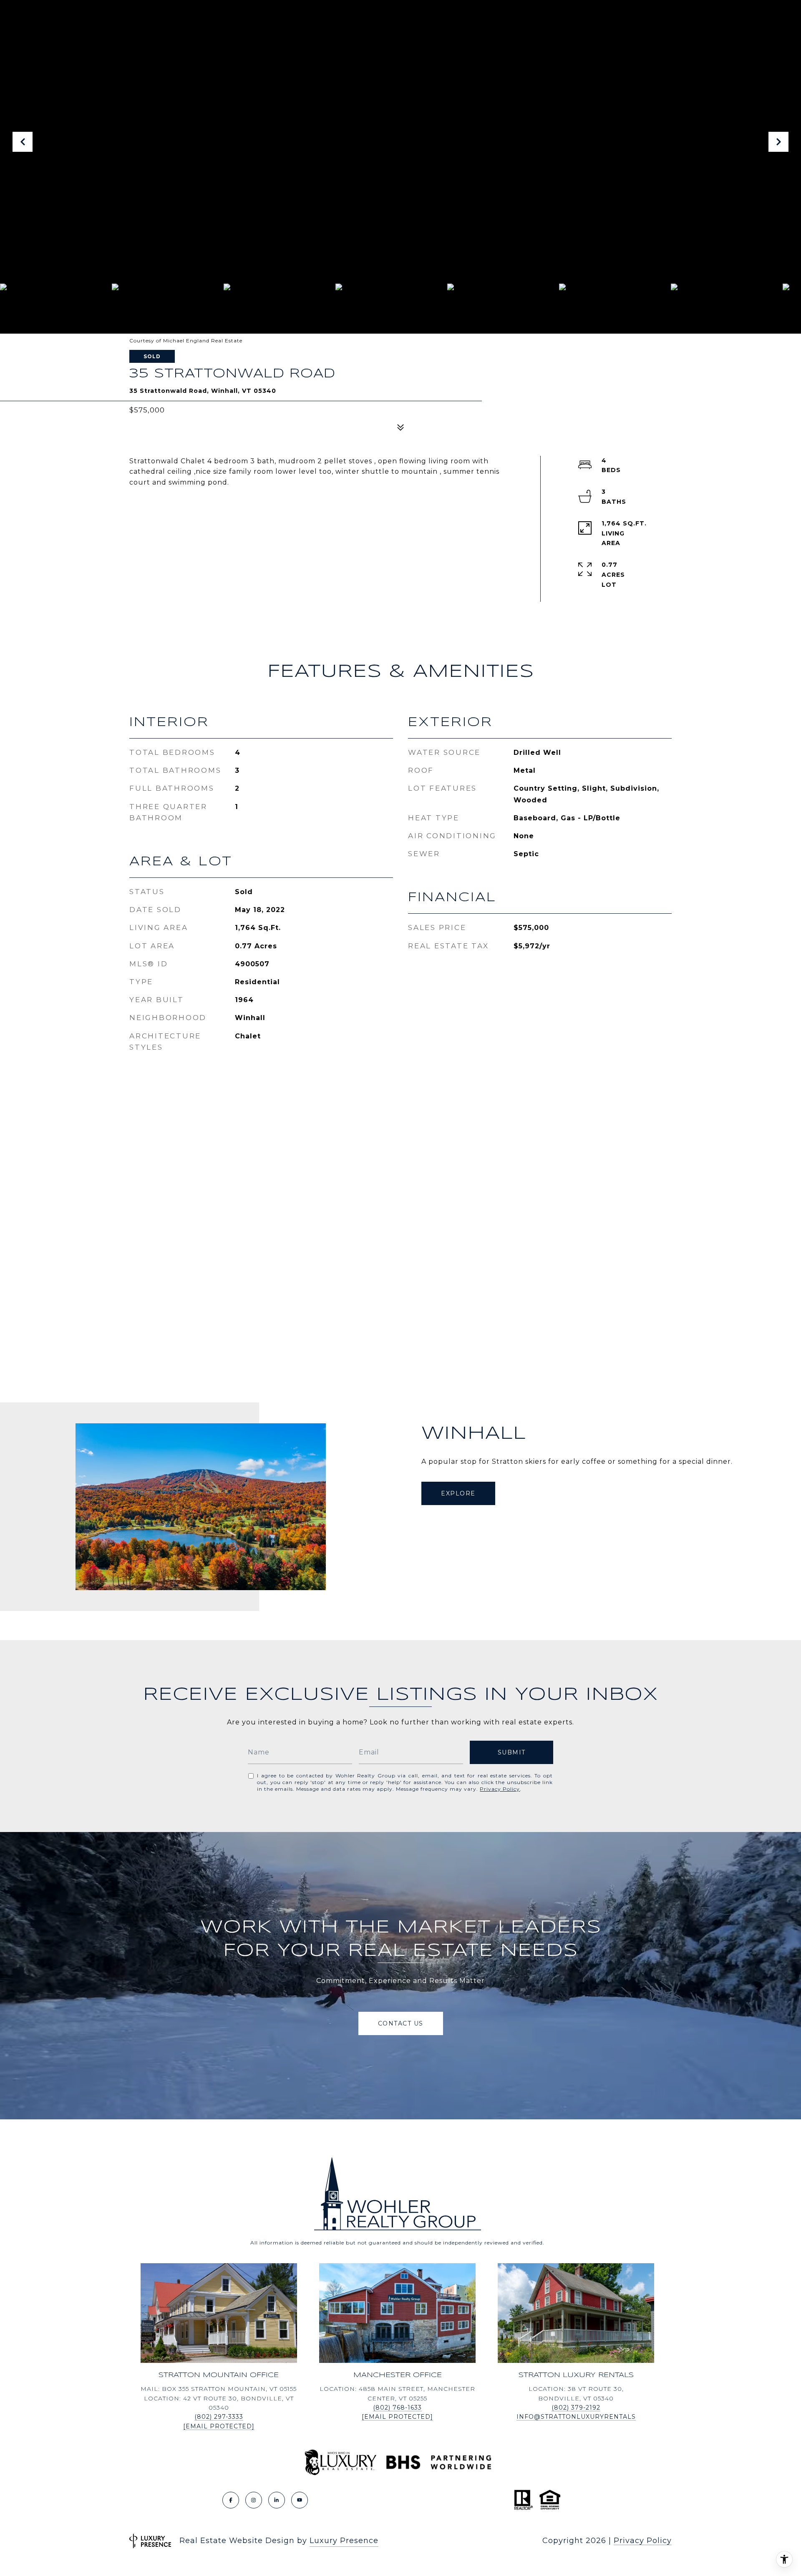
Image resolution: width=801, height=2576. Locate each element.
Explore (458, 1493)
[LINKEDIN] (277, 2500)
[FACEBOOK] (231, 2500)
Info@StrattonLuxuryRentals (576, 2417)
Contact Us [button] (401, 2023)
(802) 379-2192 (576, 2408)
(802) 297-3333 (219, 2417)
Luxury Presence (344, 2541)
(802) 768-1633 (397, 2408)
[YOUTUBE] (300, 2500)
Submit (512, 1752)
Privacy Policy (500, 1789)
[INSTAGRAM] (254, 2500)
